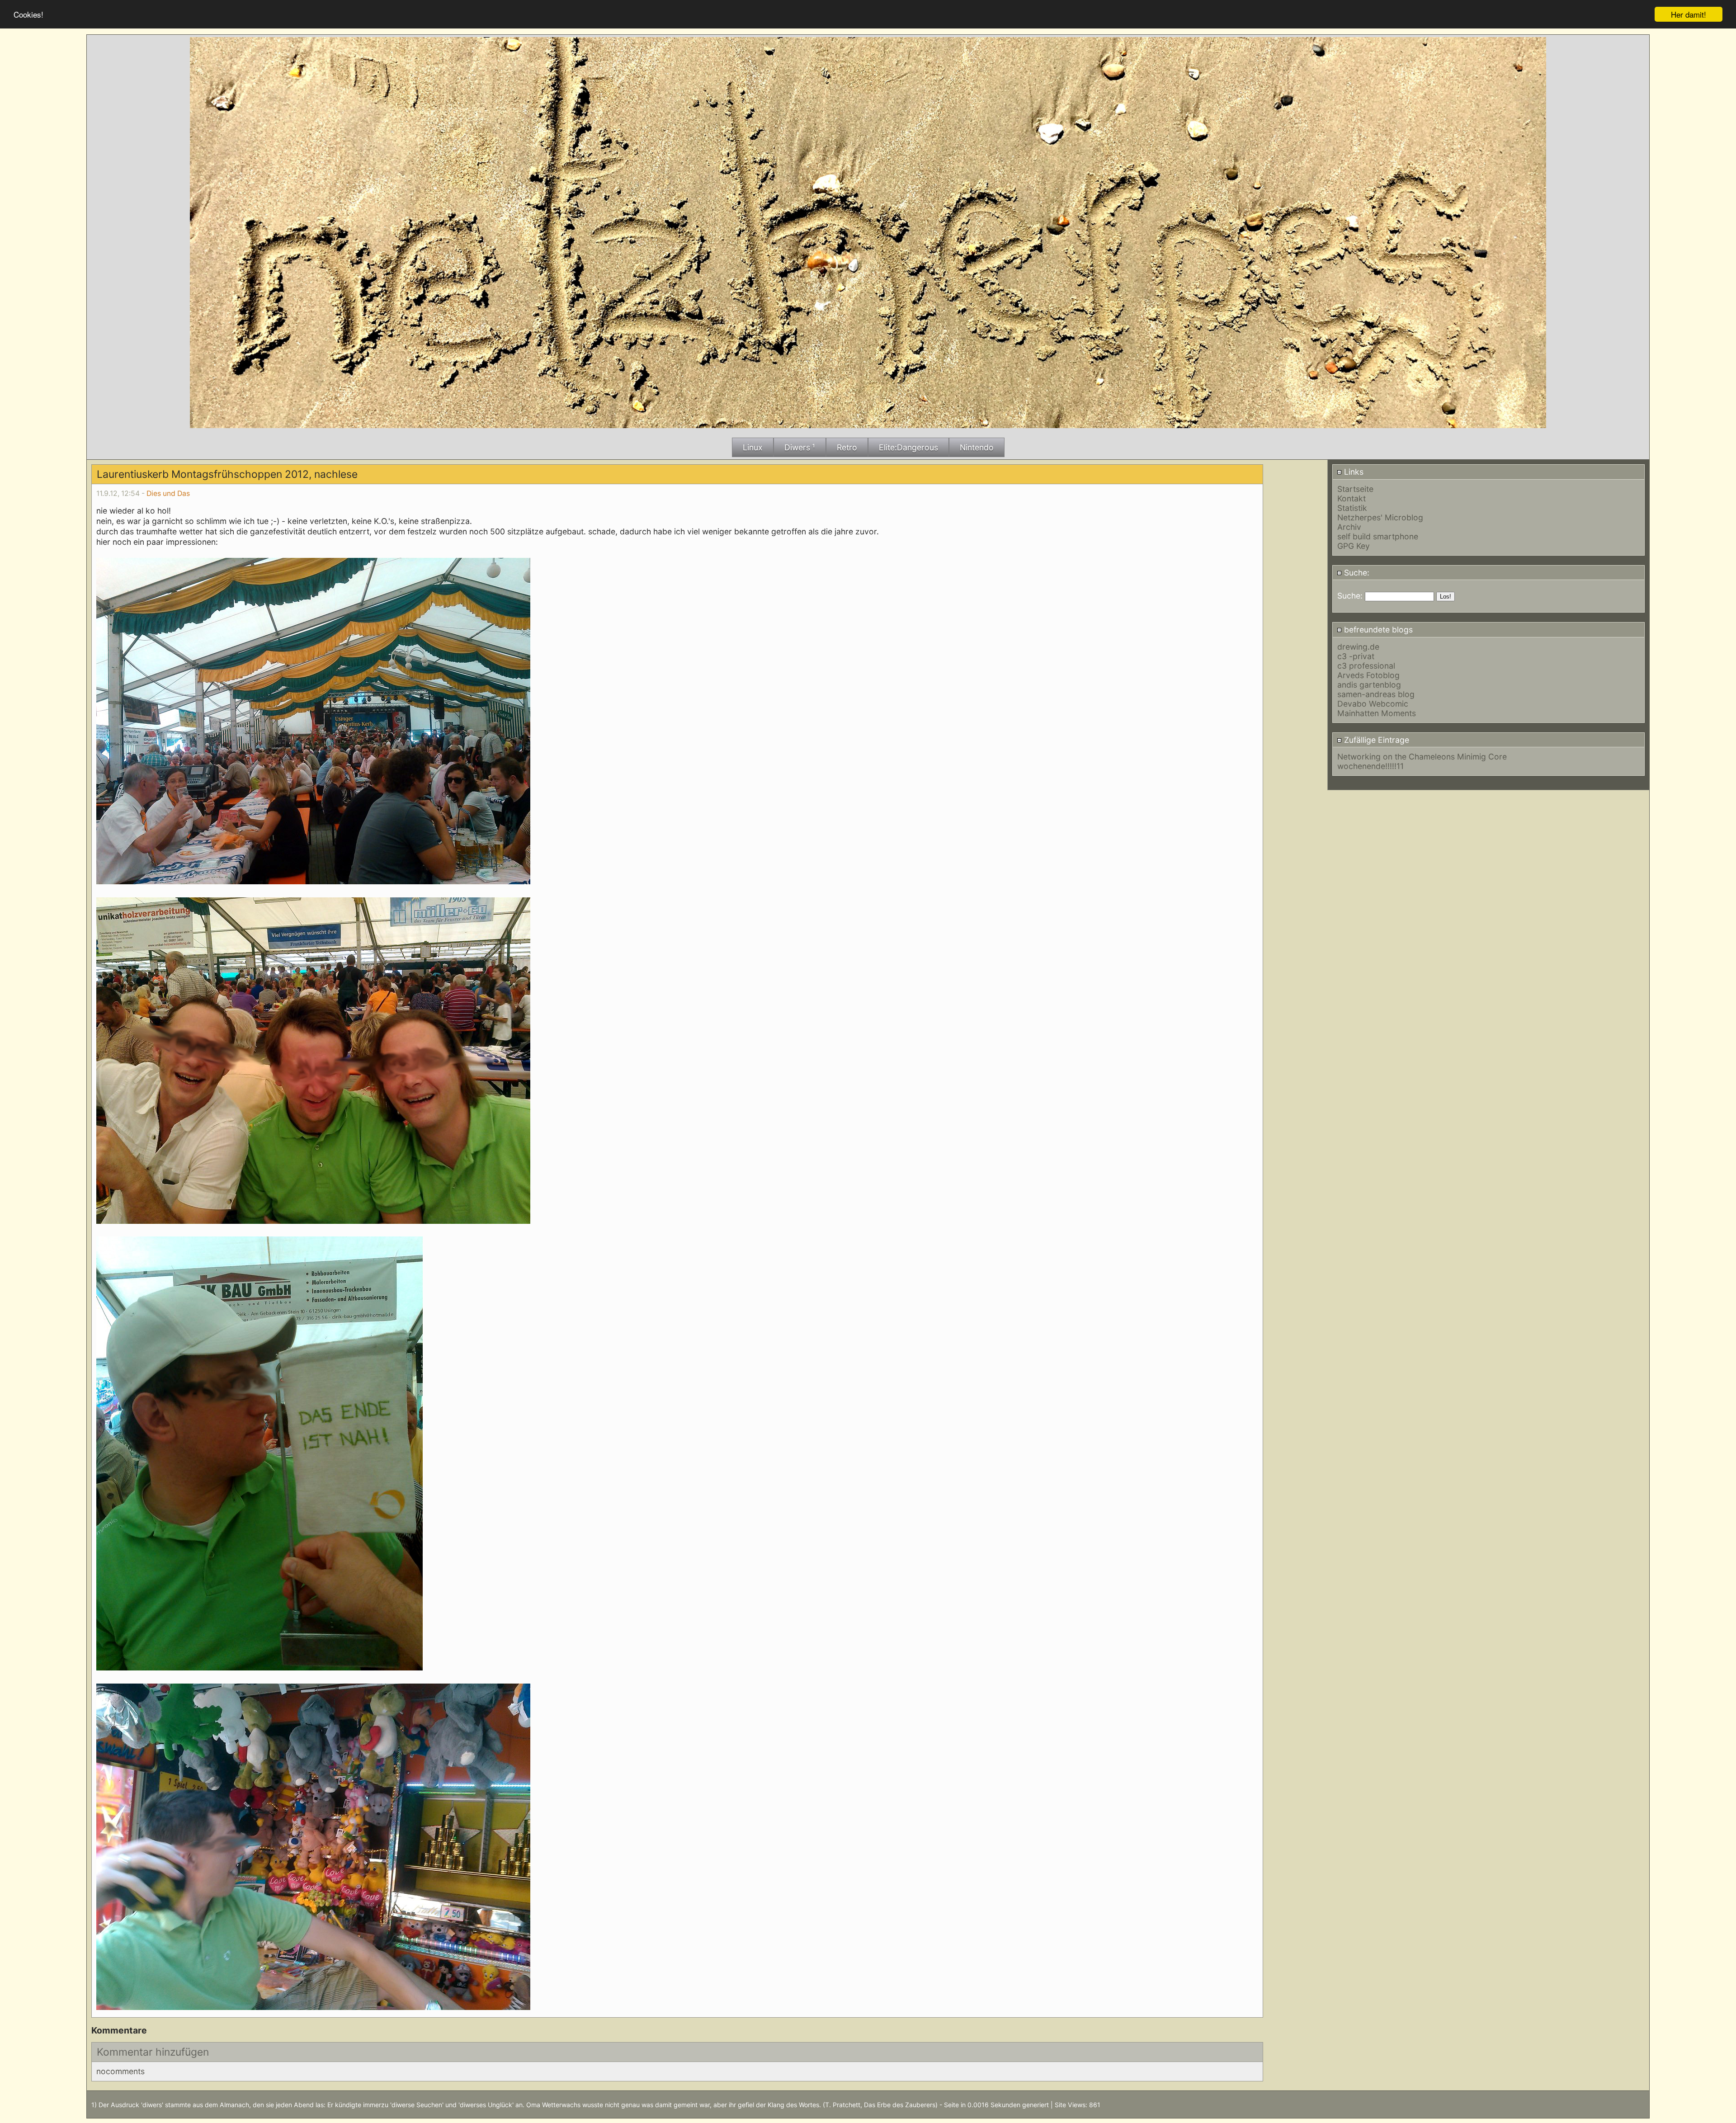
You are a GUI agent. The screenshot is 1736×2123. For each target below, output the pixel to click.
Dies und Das (168, 493)
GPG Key (1354, 546)
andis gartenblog (1369, 685)
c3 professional (1366, 666)
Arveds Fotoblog (1368, 675)
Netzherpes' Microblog (1380, 517)
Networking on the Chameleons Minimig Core (1422, 757)
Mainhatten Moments (1377, 713)
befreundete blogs (1377, 630)
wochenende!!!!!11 (1370, 766)
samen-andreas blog (1376, 694)
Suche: (1356, 573)
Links (1353, 472)
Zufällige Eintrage (1375, 740)
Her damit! (1689, 14)
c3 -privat (1356, 656)
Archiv (1349, 527)
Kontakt (1352, 498)
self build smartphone (1378, 536)
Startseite (1355, 489)
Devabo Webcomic (1373, 704)
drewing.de (1358, 647)
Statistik (1352, 508)
